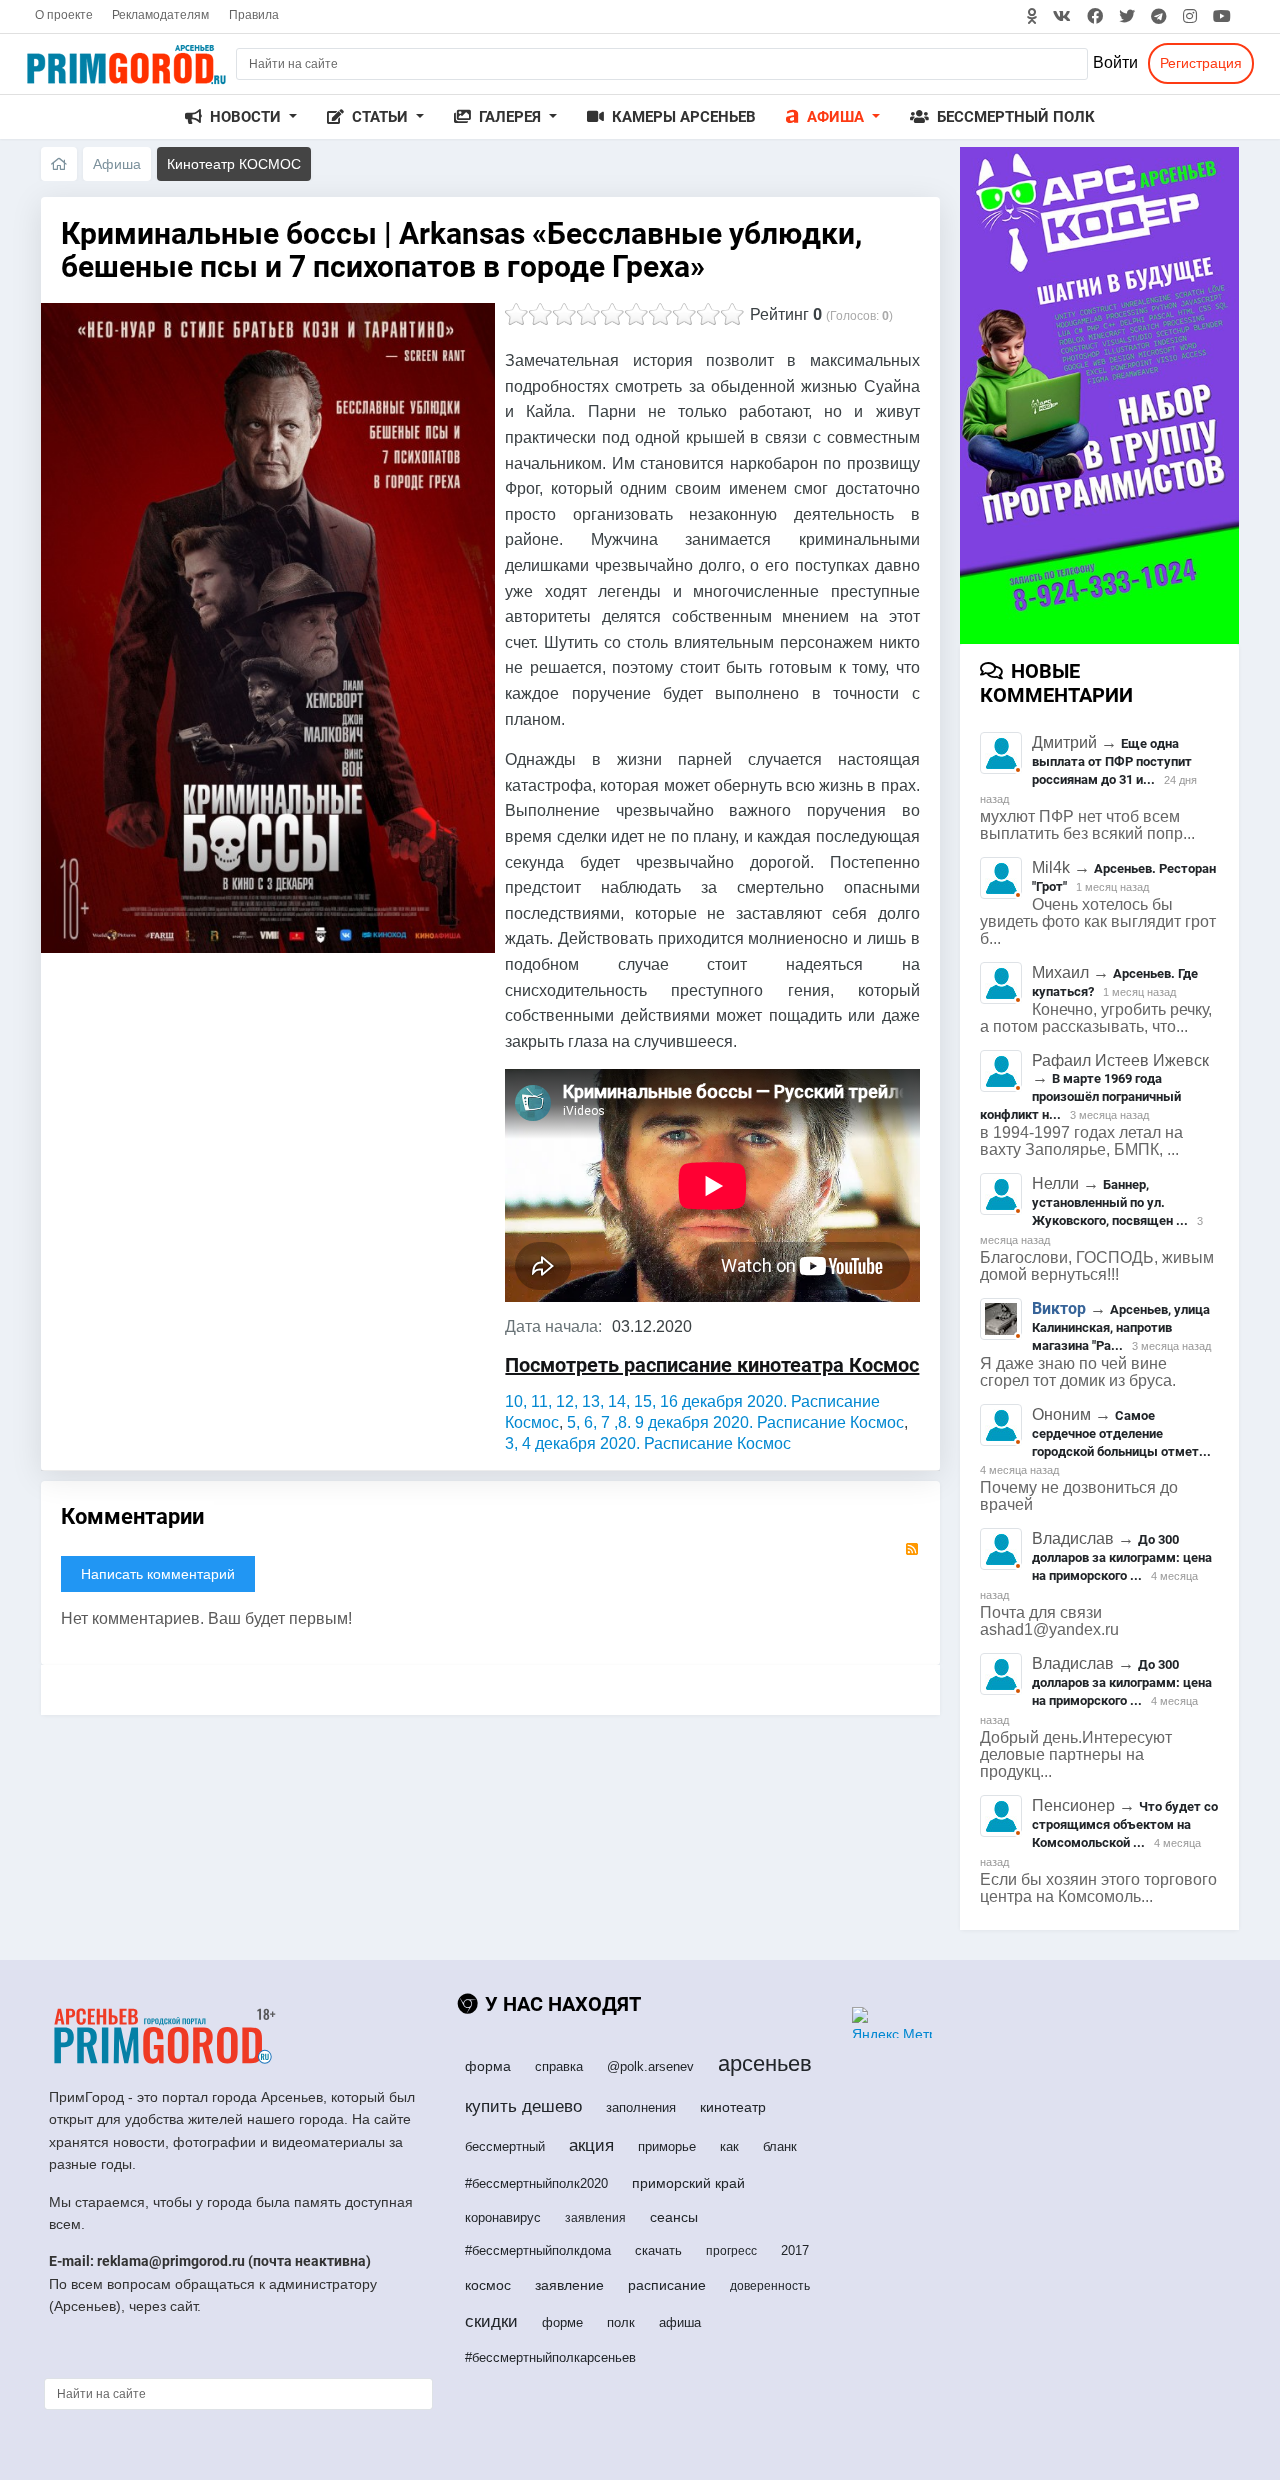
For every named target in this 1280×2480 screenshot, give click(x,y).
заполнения (641, 2107)
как (729, 2146)
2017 (795, 2250)
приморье (667, 2146)
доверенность (770, 2286)
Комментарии (132, 1516)
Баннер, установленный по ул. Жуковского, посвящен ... (1110, 1202)
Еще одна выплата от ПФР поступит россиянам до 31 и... (1112, 761)
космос (488, 2285)
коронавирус (503, 2217)
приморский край (688, 2183)
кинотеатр (733, 2107)
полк (621, 2322)
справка (559, 2066)
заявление (569, 2285)
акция (591, 2145)
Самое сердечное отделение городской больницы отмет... (1121, 1433)
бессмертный (505, 2146)
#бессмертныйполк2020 (536, 2183)
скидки (491, 2321)
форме (562, 2322)
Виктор (1059, 1308)
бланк (780, 2146)
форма (488, 2066)
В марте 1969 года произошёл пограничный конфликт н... (1080, 1096)
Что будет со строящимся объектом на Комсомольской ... (1125, 1824)
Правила (254, 15)
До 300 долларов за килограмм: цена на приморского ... (1122, 1557)
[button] (241, 117)
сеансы (674, 2217)
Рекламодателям (160, 15)
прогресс (731, 2251)
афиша (680, 2322)
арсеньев (765, 2063)
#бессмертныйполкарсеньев (550, 2357)
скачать (658, 2250)
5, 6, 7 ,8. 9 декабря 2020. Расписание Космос (735, 1422)
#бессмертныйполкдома (538, 2250)
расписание (667, 2285)
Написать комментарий (158, 1574)
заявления (595, 2218)
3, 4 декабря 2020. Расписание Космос (648, 1443)
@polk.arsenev (650, 2066)
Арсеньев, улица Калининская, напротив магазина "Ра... (1121, 1327)
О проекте (64, 15)
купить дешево (523, 2106)
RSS (912, 1549)
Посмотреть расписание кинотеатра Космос (712, 1365)
